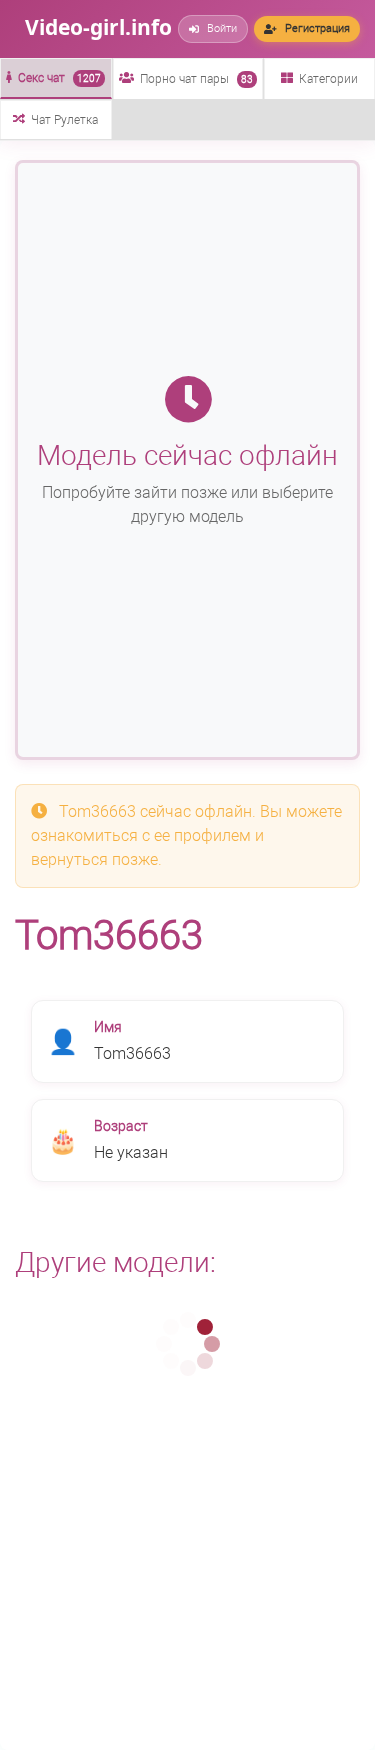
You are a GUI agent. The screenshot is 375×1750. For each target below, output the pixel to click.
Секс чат (59, 78)
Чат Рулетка (64, 120)
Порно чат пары (196, 79)
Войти (222, 28)
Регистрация (317, 28)
